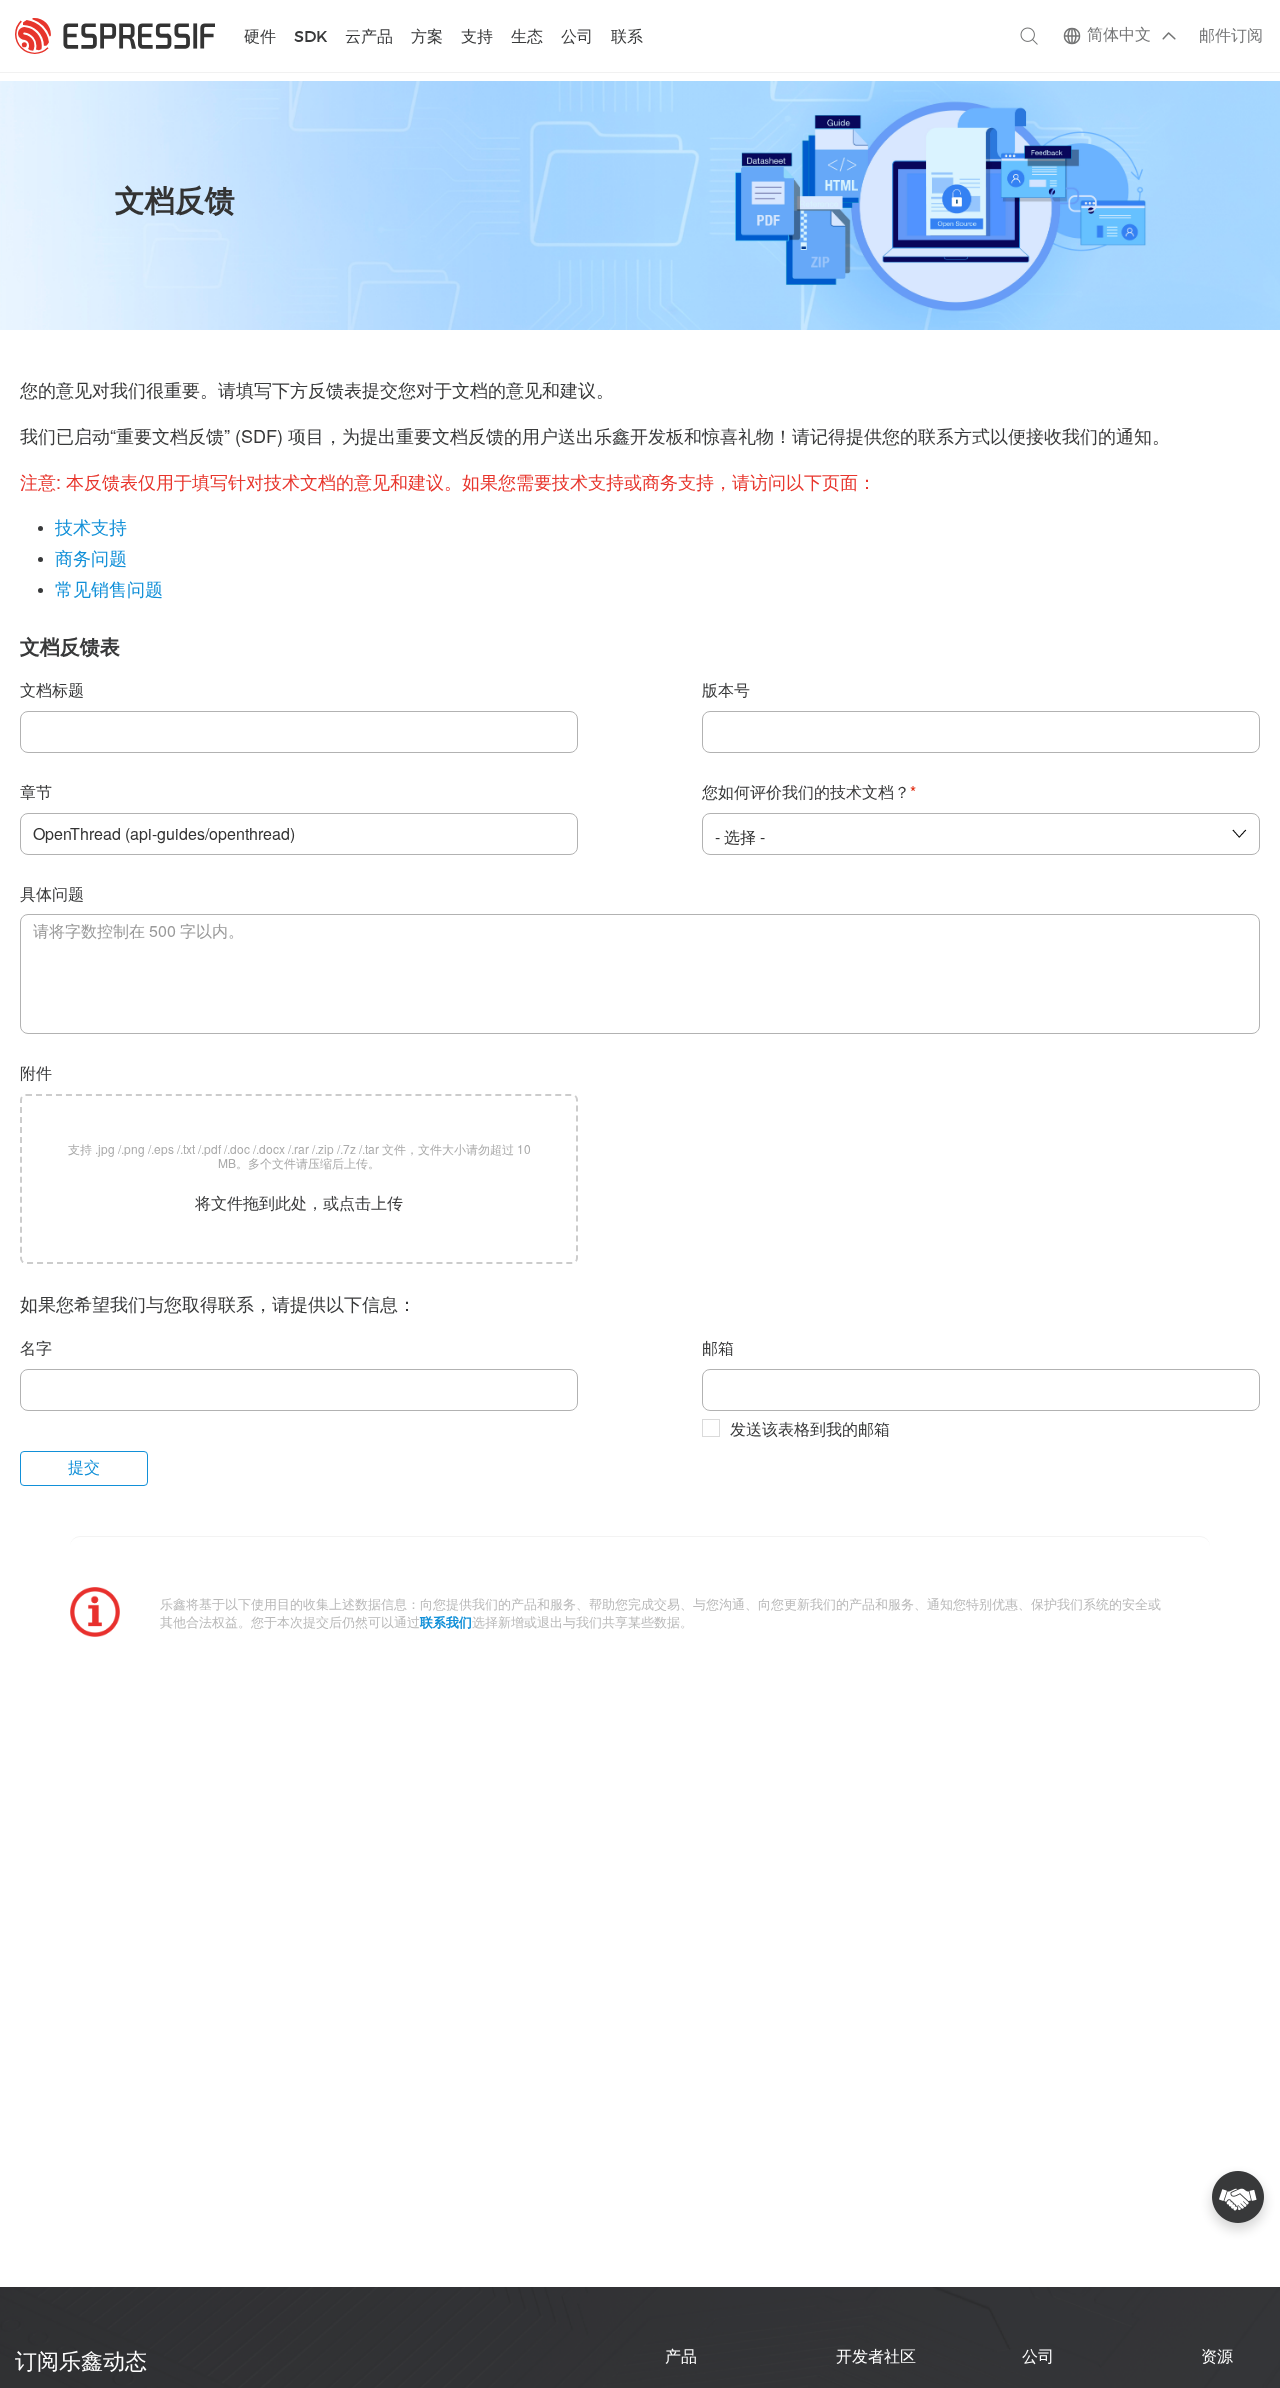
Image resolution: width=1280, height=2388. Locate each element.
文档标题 (52, 691)
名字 (36, 1349)
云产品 (369, 37)
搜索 (1029, 36)
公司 (577, 37)
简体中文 (1119, 35)
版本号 (726, 691)
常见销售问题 (109, 591)
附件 (36, 1074)
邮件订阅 (1231, 36)
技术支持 (91, 529)
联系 (627, 37)
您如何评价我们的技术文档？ (809, 793)
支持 (477, 37)
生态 (527, 37)
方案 (427, 37)
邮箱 (718, 1349)
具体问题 (52, 895)
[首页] (115, 36)
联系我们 (446, 1623)
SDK (310, 37)
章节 (36, 793)
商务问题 (91, 560)
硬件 (260, 37)
